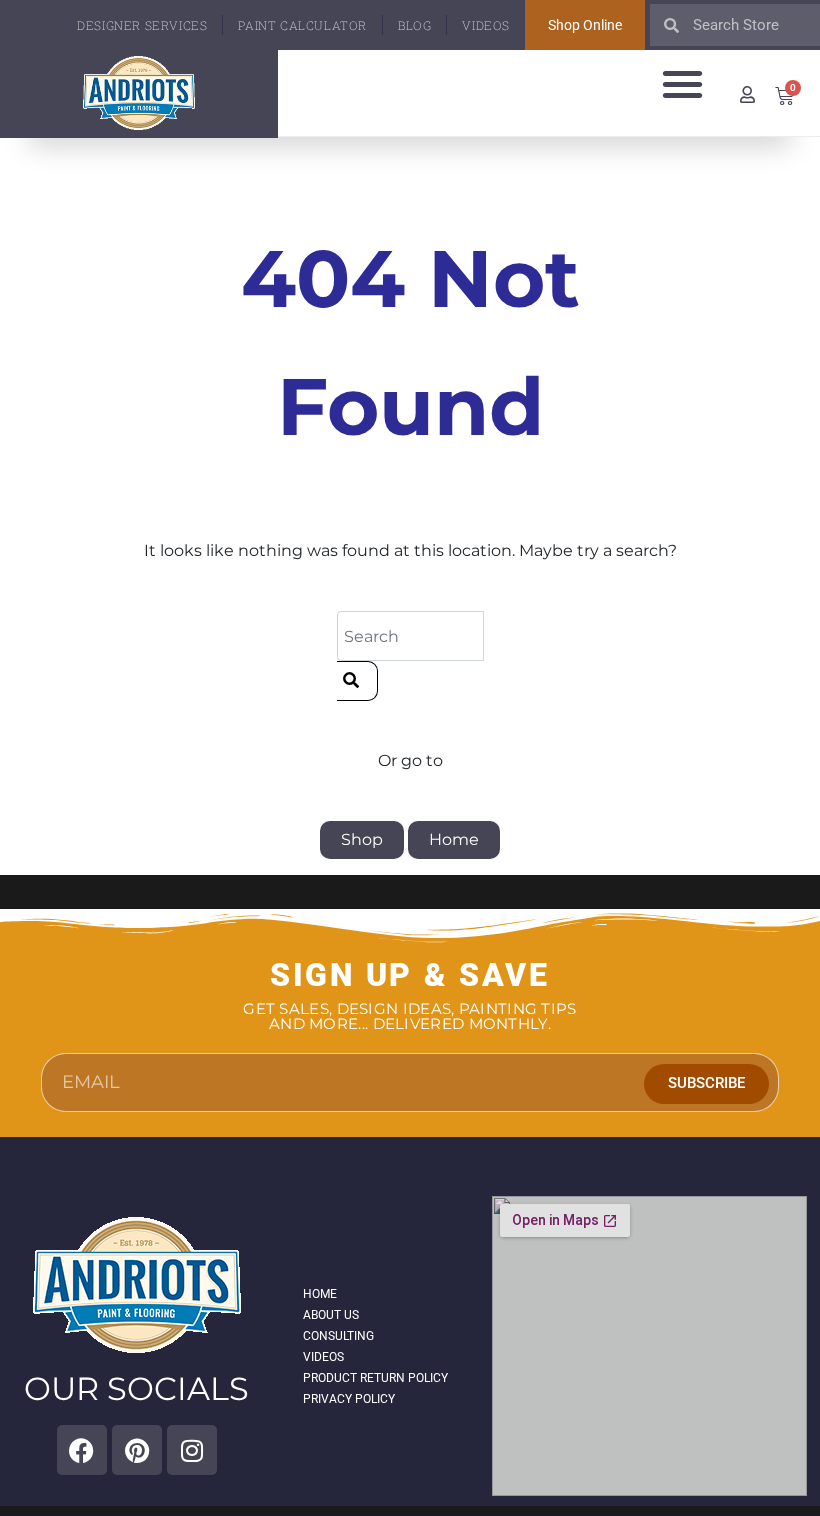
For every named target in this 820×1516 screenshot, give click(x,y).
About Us (331, 1315)
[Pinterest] (137, 1450)
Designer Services (142, 25)
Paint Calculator (302, 25)
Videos (486, 25)
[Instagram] (192, 1450)
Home (454, 839)
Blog (414, 25)
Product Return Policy (375, 1378)
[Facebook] (82, 1450)
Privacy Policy (349, 1399)
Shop (362, 839)
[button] (683, 83)
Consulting (338, 1336)
